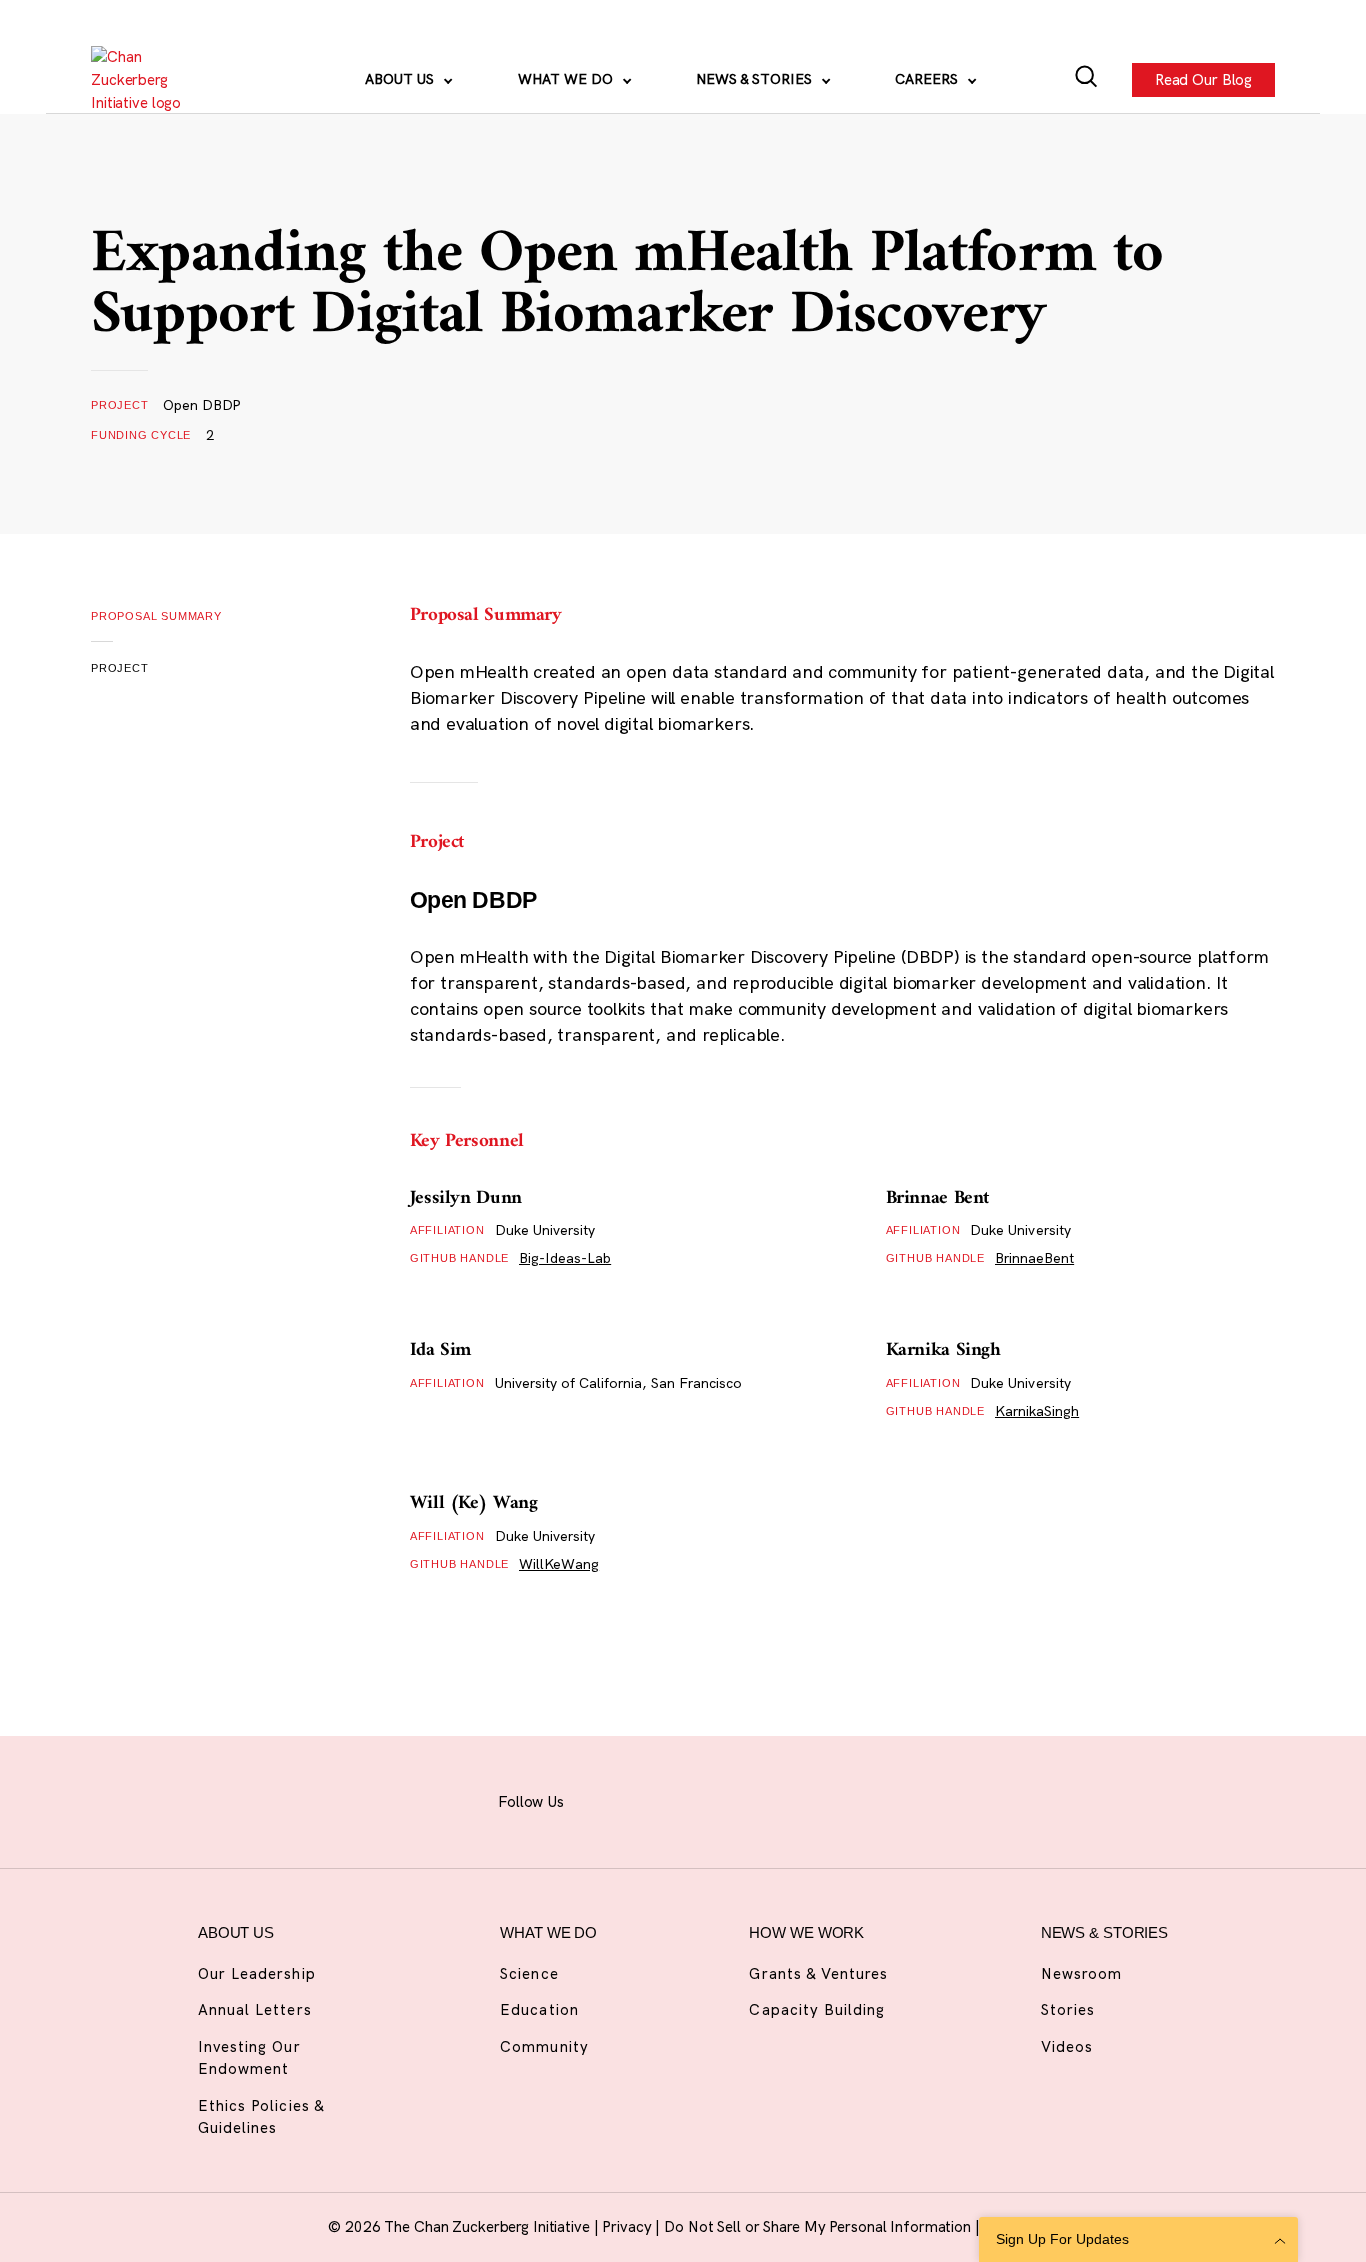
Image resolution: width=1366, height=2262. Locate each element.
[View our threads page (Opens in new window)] (703, 1799)
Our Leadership (257, 1973)
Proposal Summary (156, 616)
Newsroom (1081, 1973)
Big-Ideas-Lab (565, 1258)
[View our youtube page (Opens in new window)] (851, 1799)
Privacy (628, 2226)
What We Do (567, 79)
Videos (1067, 2046)
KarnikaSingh (1037, 1411)
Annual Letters (255, 2009)
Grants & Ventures (818, 1973)
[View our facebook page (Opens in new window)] (604, 1799)
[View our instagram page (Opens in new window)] (653, 1799)
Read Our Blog (1203, 78)
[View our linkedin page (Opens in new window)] (752, 1799)
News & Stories (756, 79)
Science (529, 1973)
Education (539, 2009)
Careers (928, 79)
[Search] (1086, 80)
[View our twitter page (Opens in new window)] (801, 1799)
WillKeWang (559, 1564)
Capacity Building (817, 2009)
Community (544, 2046)
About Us (401, 79)
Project (120, 668)
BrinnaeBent (1034, 1258)
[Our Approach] (147, 80)
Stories (1068, 2009)
